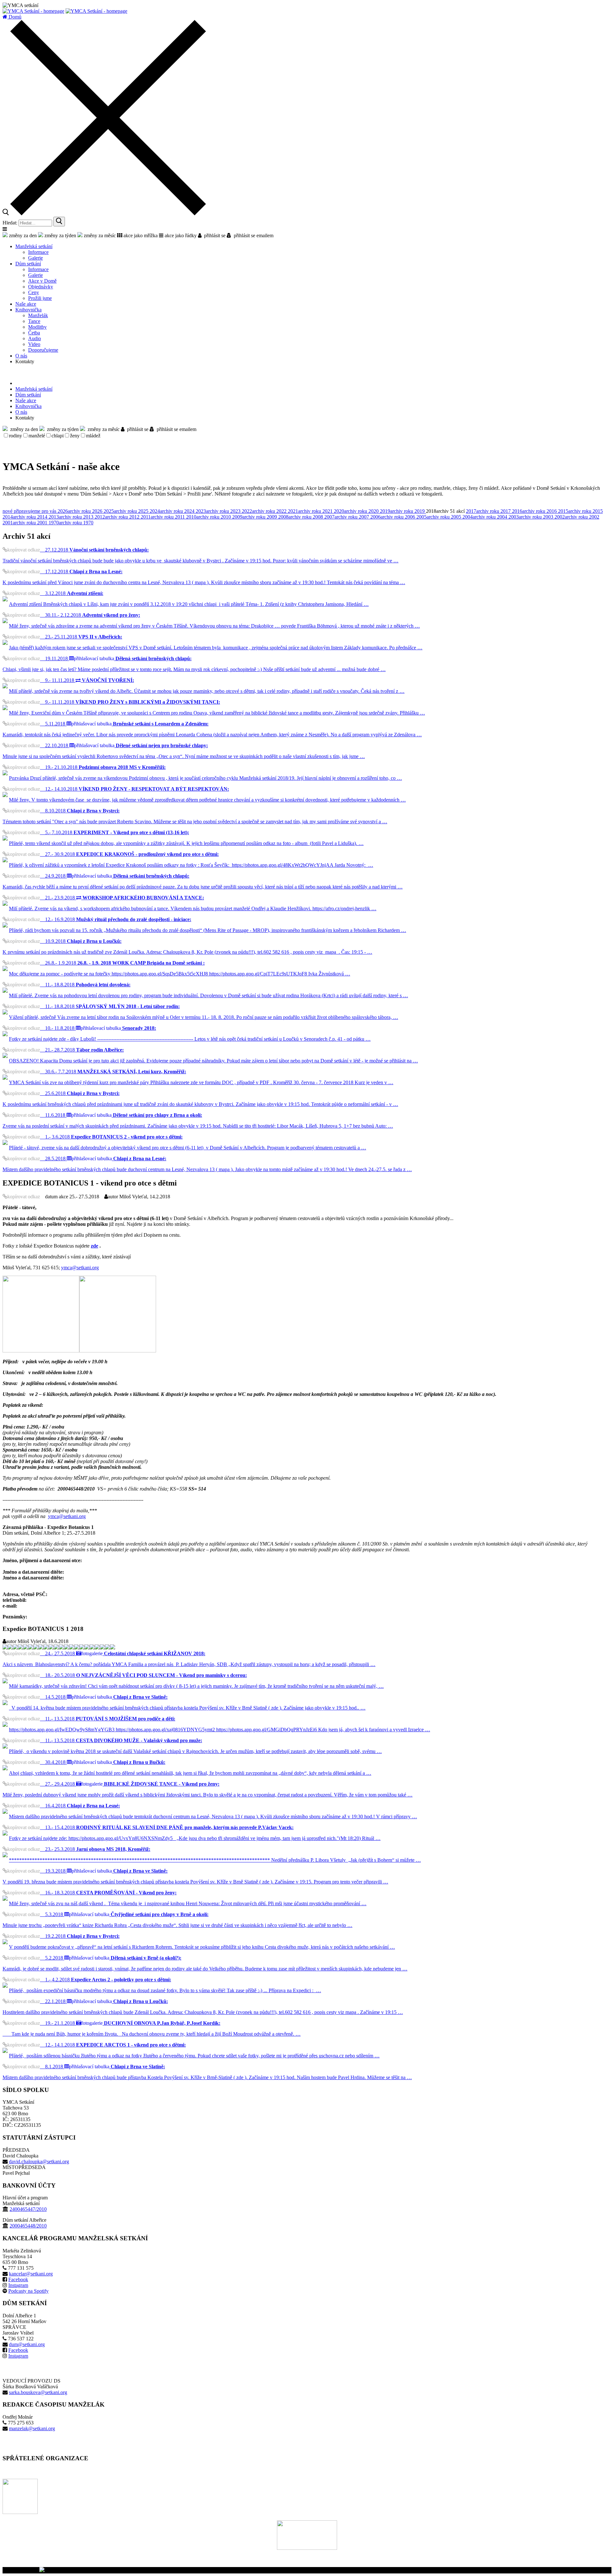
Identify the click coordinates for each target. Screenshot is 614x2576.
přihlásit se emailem (252, 235)
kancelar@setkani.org (31, 2274)
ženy (75, 436)
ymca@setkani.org (80, 1268)
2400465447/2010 (28, 2209)
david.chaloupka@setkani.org (39, 2161)
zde (94, 1246)
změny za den (22, 235)
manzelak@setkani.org (32, 2428)
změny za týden (60, 235)
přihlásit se (213, 235)
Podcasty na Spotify (28, 2291)
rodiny (16, 436)
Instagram (18, 2285)
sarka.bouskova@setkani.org (38, 2392)
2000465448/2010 (28, 2226)
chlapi (58, 436)
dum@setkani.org (27, 2344)
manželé (37, 436)
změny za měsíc (99, 235)
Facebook (18, 2279)
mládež (93, 436)
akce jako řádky (180, 235)
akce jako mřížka (140, 235)
